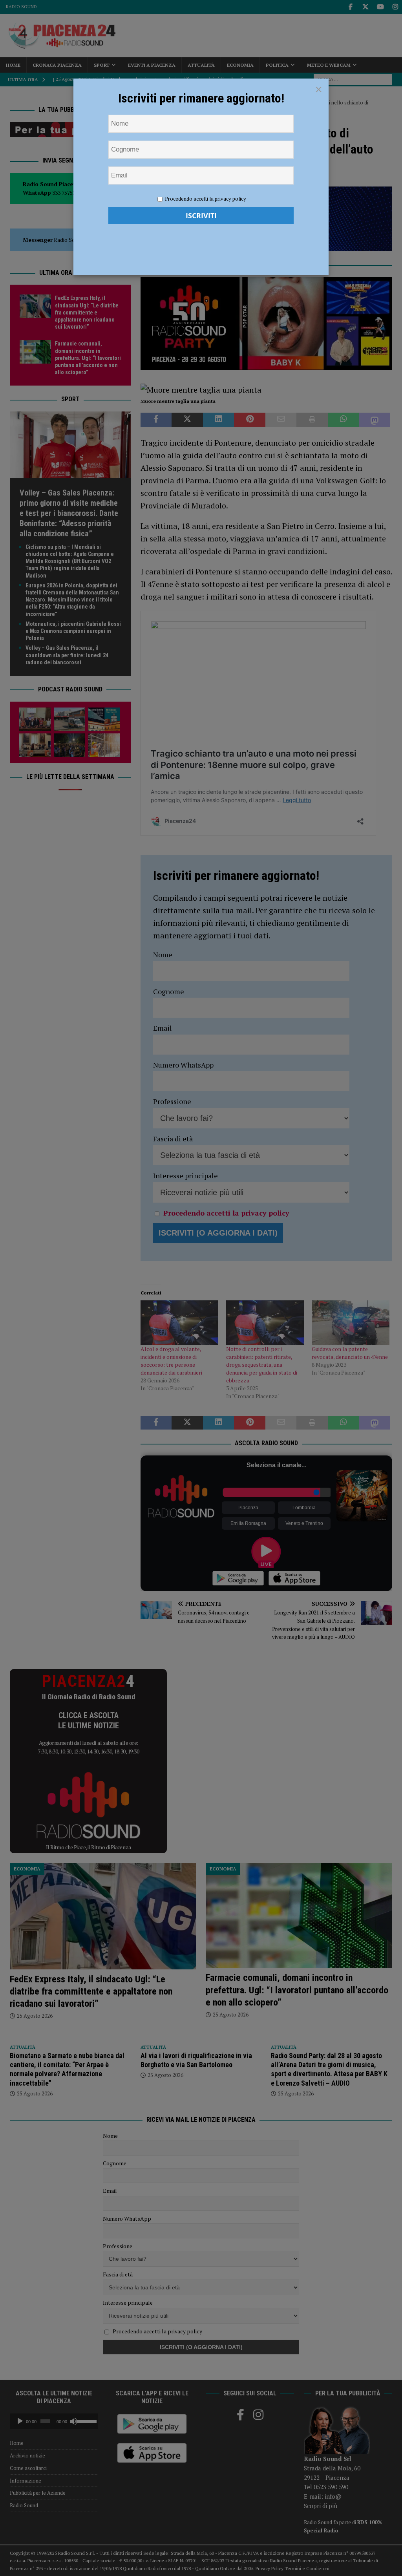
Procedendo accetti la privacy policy (206, 199)
